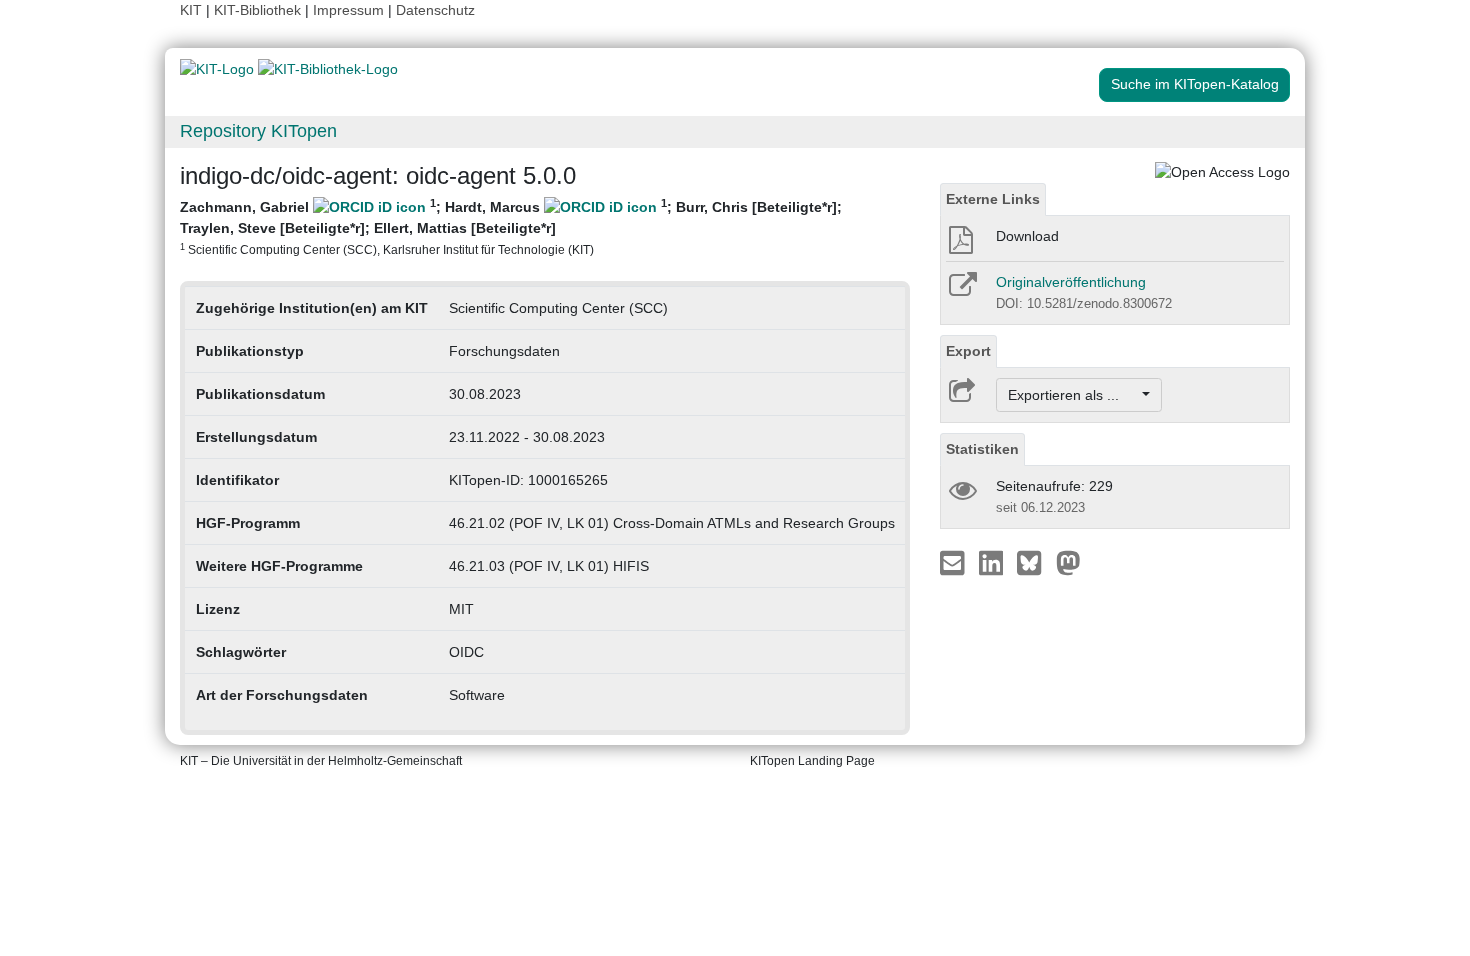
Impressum (348, 10)
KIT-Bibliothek (259, 10)
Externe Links (993, 199)
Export (968, 351)
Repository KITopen (258, 131)
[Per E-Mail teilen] (954, 562)
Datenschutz (435, 10)
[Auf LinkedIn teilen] (993, 562)
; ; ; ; (511, 226)
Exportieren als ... (1073, 395)
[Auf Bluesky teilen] (1034, 562)
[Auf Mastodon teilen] (1068, 562)
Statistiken (982, 449)
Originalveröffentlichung (1071, 282)
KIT (191, 10)
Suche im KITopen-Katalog (1195, 84)
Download (1027, 236)
